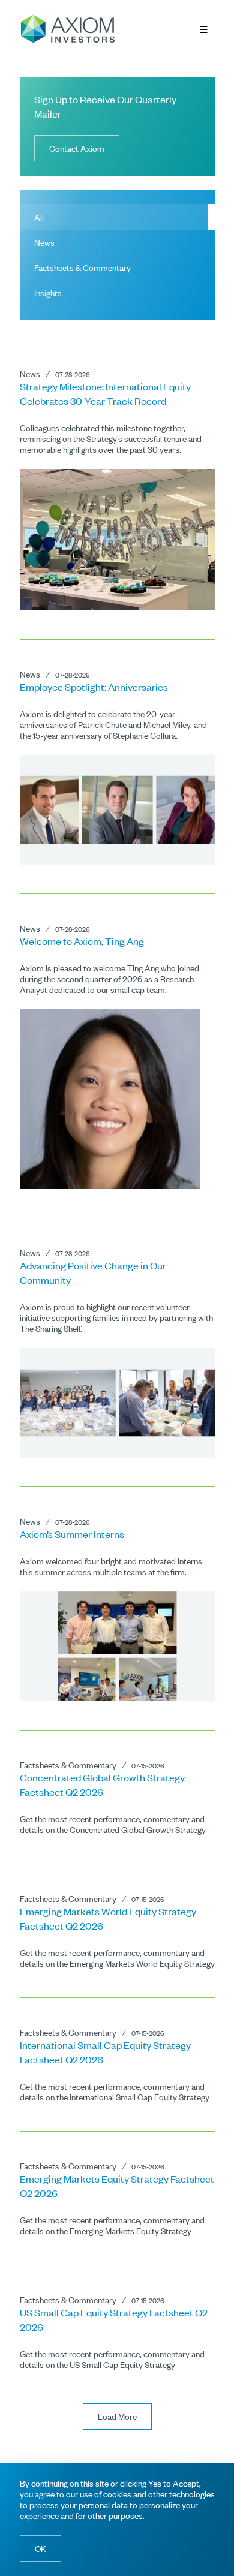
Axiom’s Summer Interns (72, 1534)
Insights (48, 292)
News (44, 242)
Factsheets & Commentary (82, 267)
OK (40, 2548)
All (39, 217)
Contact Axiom (77, 148)
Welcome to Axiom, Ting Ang (82, 941)
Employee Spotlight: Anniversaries (94, 687)
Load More (117, 2416)
